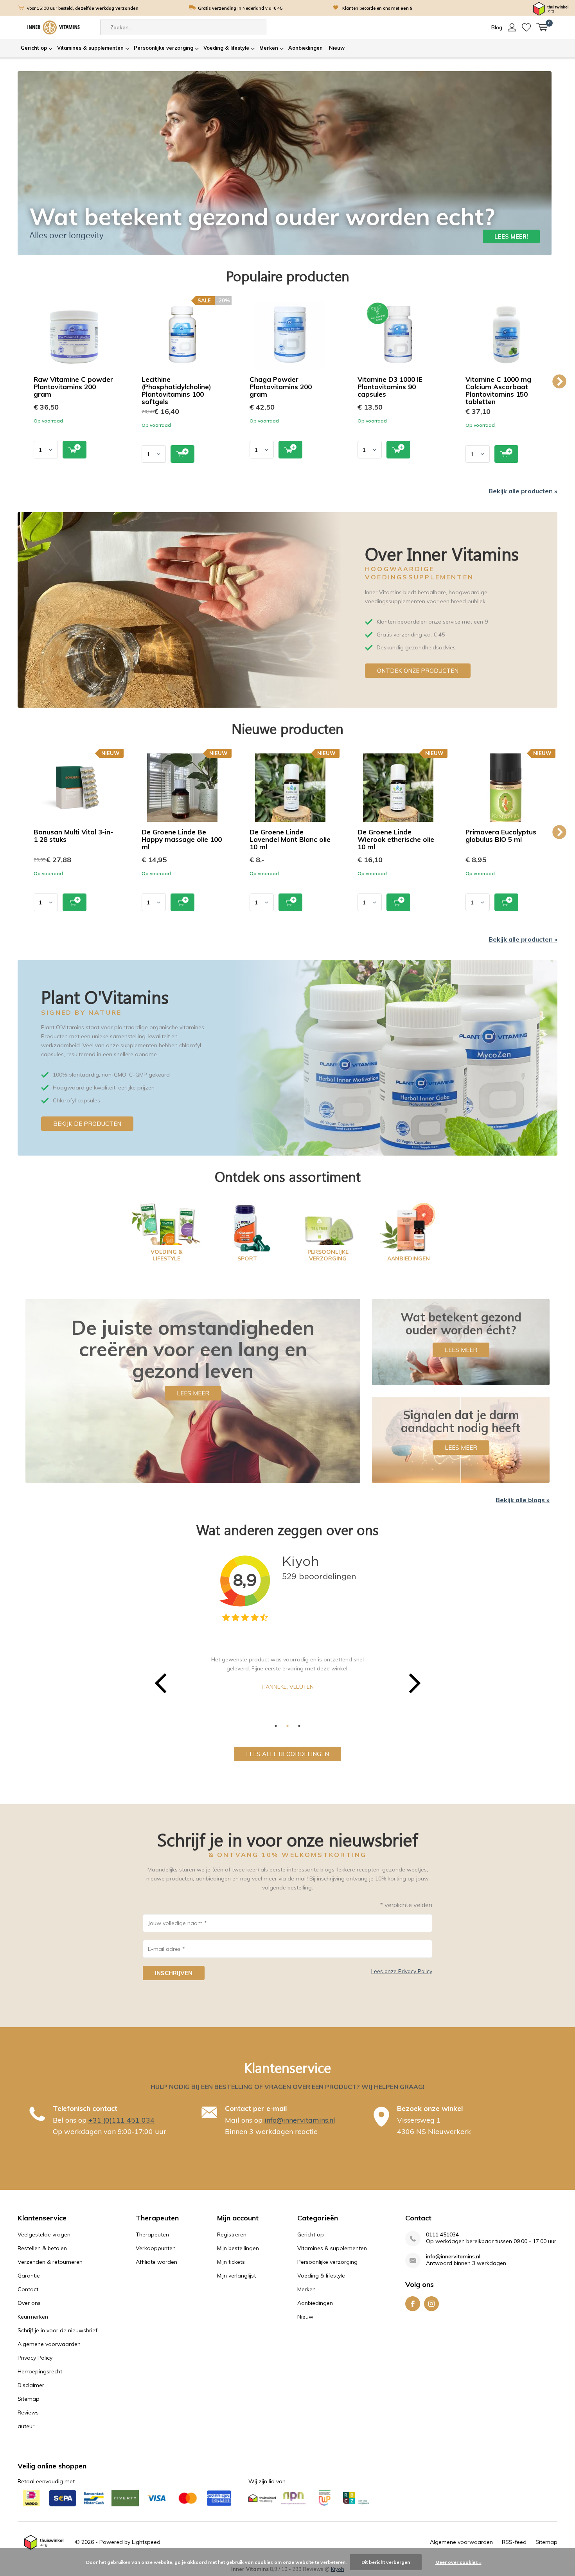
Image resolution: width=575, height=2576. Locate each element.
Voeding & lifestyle (226, 48)
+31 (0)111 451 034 (121, 2120)
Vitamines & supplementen (90, 48)
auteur (26, 2426)
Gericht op (34, 48)
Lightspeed (146, 2542)
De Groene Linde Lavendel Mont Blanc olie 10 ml (290, 839)
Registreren (232, 2234)
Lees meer (193, 1393)
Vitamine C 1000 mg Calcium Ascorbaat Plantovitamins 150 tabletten (498, 390)
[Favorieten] (526, 27)
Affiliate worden (156, 2262)
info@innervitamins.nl (300, 2120)
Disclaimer (31, 2385)
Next (559, 382)
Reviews (28, 2412)
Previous (16, 382)
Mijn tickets (231, 2262)
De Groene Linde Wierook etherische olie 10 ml (396, 839)
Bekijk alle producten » (523, 491)
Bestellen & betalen (42, 2248)
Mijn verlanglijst (236, 2276)
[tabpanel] (287, 1672)
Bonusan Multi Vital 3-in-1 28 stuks (73, 836)
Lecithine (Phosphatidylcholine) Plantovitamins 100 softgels (176, 390)
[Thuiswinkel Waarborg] (551, 8)
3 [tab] (299, 1726)
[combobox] (183, 27)
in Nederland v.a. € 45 (240, 8)
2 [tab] (287, 1726)
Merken (269, 48)
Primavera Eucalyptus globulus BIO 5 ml (501, 836)
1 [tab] (276, 1726)
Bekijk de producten (87, 1124)
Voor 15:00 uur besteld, (83, 8)
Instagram (431, 2304)
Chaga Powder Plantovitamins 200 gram (281, 387)
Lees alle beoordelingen (287, 1754)
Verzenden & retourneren (50, 2262)
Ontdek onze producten (418, 671)
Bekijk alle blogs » (523, 1500)
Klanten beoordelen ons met (377, 8)
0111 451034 (442, 2235)
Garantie (29, 2276)
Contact (28, 2289)
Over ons (29, 2303)
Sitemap (29, 2399)
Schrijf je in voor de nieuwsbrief (57, 2330)
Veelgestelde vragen (44, 2234)
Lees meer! (511, 236)
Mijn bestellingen (238, 2248)
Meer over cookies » (458, 2562)
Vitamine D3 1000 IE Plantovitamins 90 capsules (390, 387)
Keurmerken (33, 2317)
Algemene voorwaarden (49, 2344)
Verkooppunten (156, 2248)
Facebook (413, 2304)
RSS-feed (514, 2542)
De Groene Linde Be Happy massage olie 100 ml (182, 839)
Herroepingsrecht (40, 2371)
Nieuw (337, 48)
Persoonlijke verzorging (164, 48)
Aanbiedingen (305, 48)
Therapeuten (152, 2234)
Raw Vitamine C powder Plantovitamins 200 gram (73, 387)
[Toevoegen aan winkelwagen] (75, 450)
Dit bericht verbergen (386, 2562)
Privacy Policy (35, 2358)
